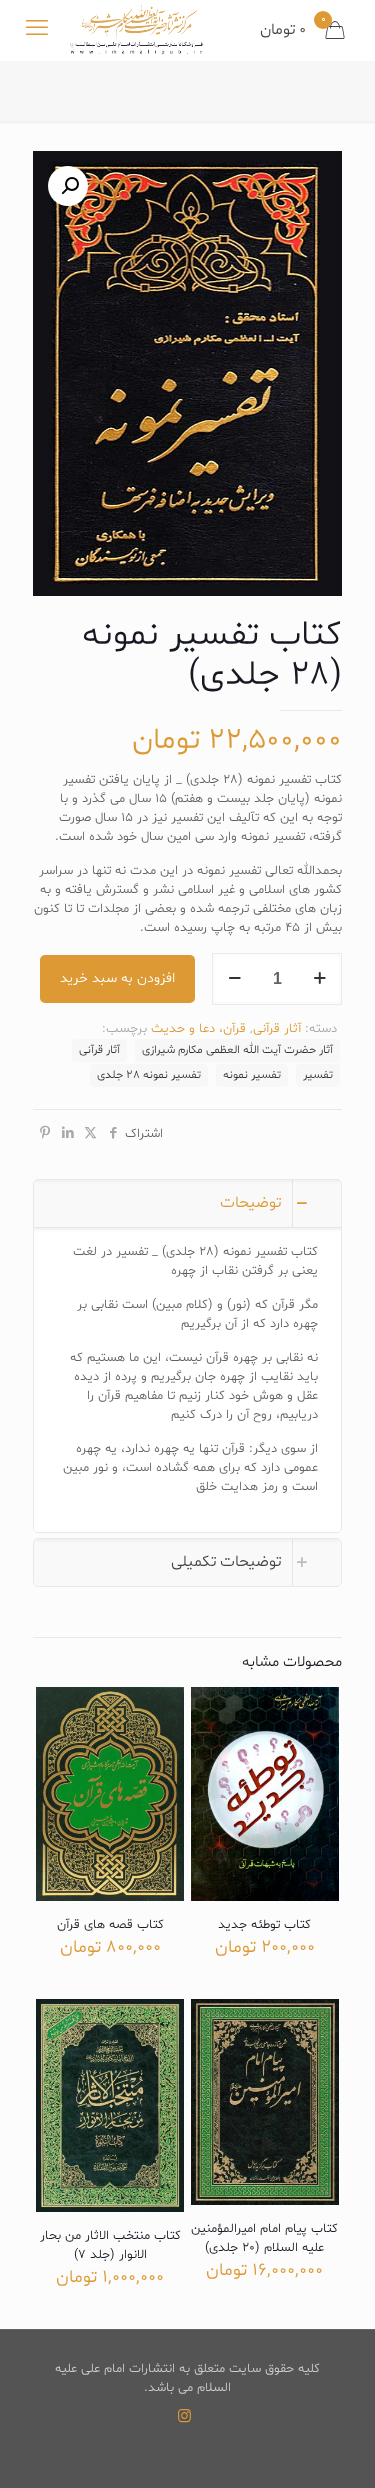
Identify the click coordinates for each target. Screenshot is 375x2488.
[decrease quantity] (234, 979)
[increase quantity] (319, 979)
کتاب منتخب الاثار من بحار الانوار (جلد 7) (110, 2245)
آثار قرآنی (277, 1029)
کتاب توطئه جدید (264, 1925)
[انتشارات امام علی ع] (136, 30)
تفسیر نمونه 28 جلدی (149, 1075)
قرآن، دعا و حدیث (198, 1029)
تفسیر (318, 1075)
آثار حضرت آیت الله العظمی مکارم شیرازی (237, 1050)
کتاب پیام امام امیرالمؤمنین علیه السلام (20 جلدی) (264, 2238)
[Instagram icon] (184, 2417)
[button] (68, 186)
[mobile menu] (37, 30)
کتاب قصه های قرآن (110, 1925)
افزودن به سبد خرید (117, 978)
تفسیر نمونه (252, 1075)
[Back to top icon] (334, 2447)
